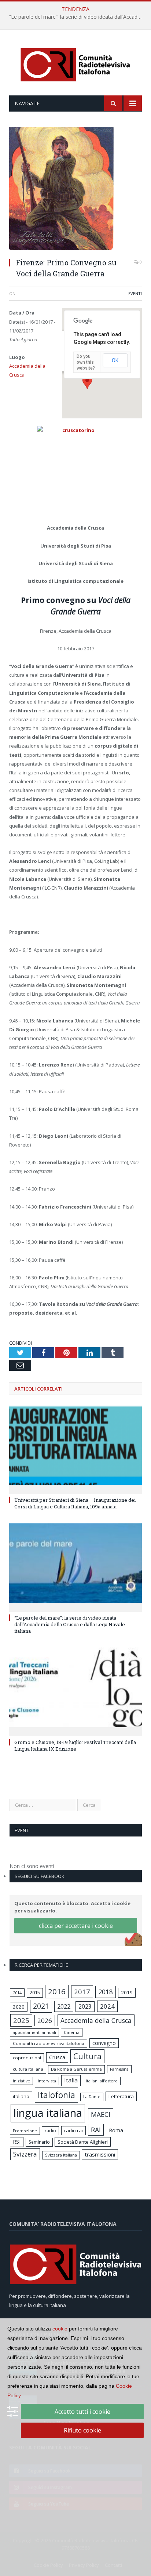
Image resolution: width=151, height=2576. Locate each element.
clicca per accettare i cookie (76, 1926)
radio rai (73, 2130)
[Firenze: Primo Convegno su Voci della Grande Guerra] (75, 189)
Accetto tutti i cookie (82, 2412)
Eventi (135, 293)
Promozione (25, 2131)
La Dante (92, 2097)
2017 (82, 1992)
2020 (19, 2007)
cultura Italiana (28, 2069)
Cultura (87, 2056)
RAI (96, 2130)
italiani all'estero (102, 2081)
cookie (60, 2329)
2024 (107, 2006)
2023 (85, 2006)
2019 (127, 1992)
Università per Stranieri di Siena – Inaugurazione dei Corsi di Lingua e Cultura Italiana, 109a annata (75, 1503)
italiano (21, 2096)
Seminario (39, 2142)
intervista (47, 2081)
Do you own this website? (86, 362)
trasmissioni (100, 2154)
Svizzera (25, 2154)
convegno (104, 2043)
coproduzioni (27, 2058)
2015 (35, 1992)
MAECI (101, 2114)
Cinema (72, 2032)
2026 (45, 2021)
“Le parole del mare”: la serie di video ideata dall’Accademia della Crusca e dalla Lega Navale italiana (77, 17)
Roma (116, 2130)
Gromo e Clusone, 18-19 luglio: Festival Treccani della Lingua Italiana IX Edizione (75, 1745)
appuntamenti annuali (34, 2032)
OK (115, 360)
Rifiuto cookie (82, 2430)
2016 (57, 1991)
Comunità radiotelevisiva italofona (49, 2043)
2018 (106, 1992)
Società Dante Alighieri (83, 2142)
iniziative (21, 2081)
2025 (21, 2020)
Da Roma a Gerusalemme (76, 2069)
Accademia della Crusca (96, 2020)
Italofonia (56, 2095)
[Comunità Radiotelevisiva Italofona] (75, 64)
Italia (71, 2080)
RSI (17, 2142)
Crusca (57, 2057)
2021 (41, 2006)
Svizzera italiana (61, 2155)
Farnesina (119, 2069)
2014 (17, 1993)
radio (50, 2131)
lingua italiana (48, 2113)
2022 (64, 2006)
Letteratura (121, 2096)
